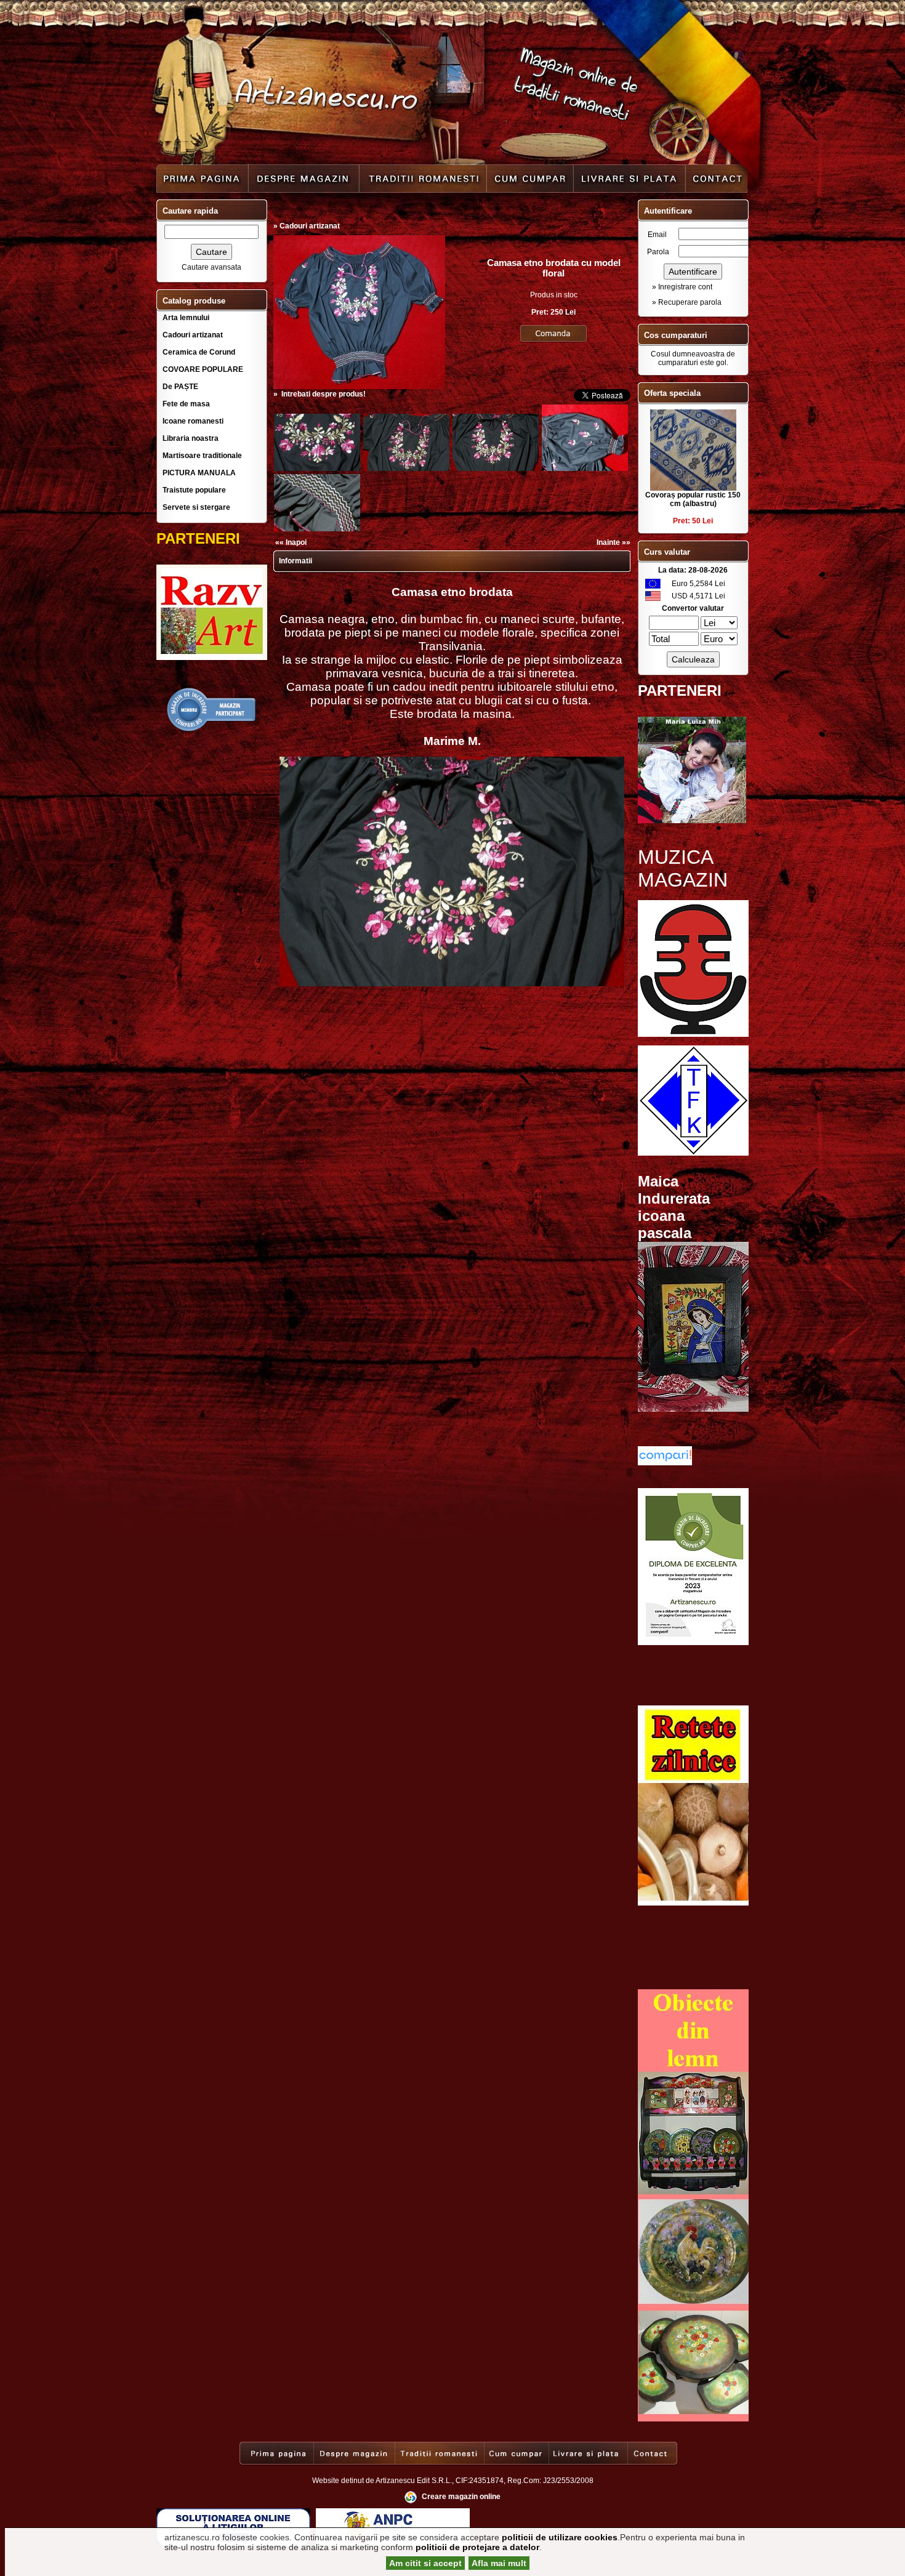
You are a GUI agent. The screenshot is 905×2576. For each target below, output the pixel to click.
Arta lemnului (186, 318)
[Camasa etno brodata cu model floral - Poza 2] (317, 469)
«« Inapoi (291, 542)
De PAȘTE (180, 387)
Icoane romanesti (193, 421)
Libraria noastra (191, 438)
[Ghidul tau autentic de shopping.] (665, 1463)
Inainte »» (613, 542)
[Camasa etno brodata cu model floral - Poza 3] (406, 469)
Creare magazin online (461, 2497)
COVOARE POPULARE (203, 369)
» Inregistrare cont (682, 287)
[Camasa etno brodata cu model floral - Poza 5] (585, 469)
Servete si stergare (196, 507)
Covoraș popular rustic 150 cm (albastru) (693, 499)
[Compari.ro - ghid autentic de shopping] (212, 730)
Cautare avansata (211, 267)
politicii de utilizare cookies (560, 2537)
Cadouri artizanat (193, 335)
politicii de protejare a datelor (477, 2547)
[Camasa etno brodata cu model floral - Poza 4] (496, 469)
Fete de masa (186, 404)
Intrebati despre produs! (324, 394)
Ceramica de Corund (199, 352)
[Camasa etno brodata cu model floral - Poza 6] (317, 529)
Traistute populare (194, 490)
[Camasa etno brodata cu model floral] (359, 387)
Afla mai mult (499, 2563)
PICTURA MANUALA (199, 473)
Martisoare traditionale (202, 456)
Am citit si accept (425, 2563)
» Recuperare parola (687, 302)
